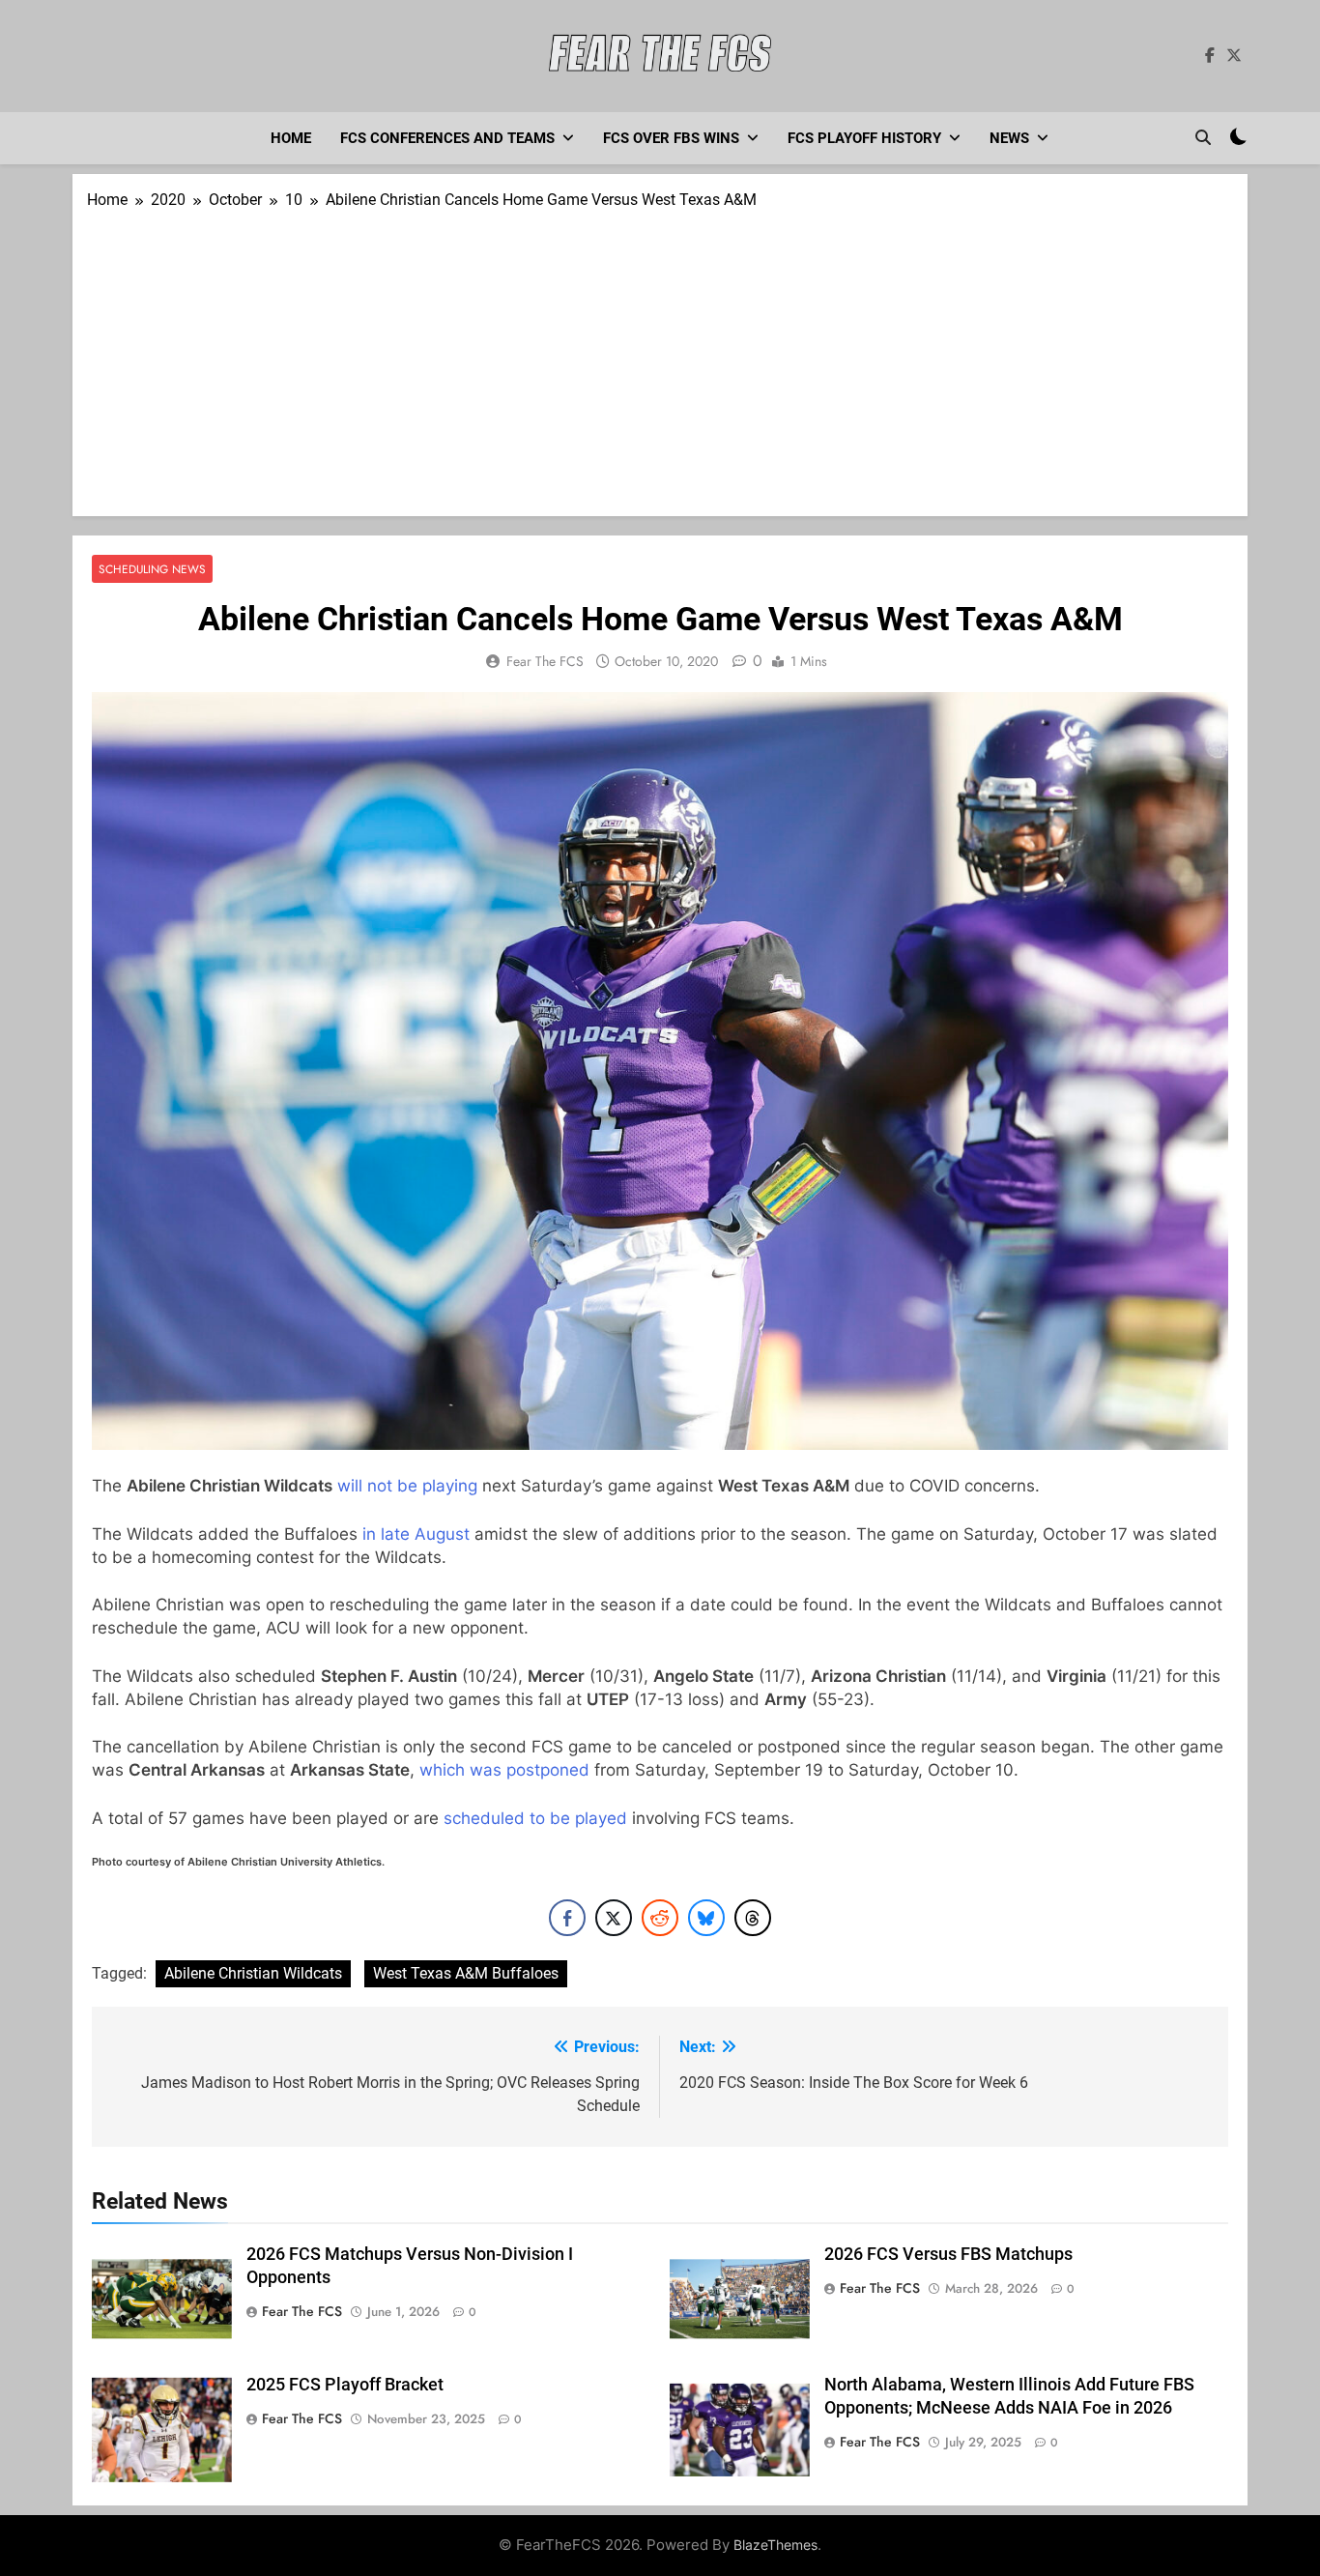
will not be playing (407, 1486)
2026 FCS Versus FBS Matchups (948, 2254)
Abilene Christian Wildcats (253, 1973)
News (1009, 138)
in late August (416, 1534)
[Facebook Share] (567, 1918)
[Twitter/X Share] (614, 1918)
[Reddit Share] (660, 1918)
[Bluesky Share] (706, 1918)
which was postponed (504, 1770)
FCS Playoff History (864, 138)
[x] (1234, 56)
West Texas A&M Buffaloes (466, 1973)
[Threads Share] (753, 1918)
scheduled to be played (535, 1818)
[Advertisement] (660, 357)
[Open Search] (1203, 137)
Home (291, 138)
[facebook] (1210, 56)
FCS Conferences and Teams (447, 138)
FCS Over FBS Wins (671, 138)
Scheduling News (152, 569)
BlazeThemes (775, 2545)
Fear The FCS (545, 661)
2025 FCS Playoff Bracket (345, 2385)
